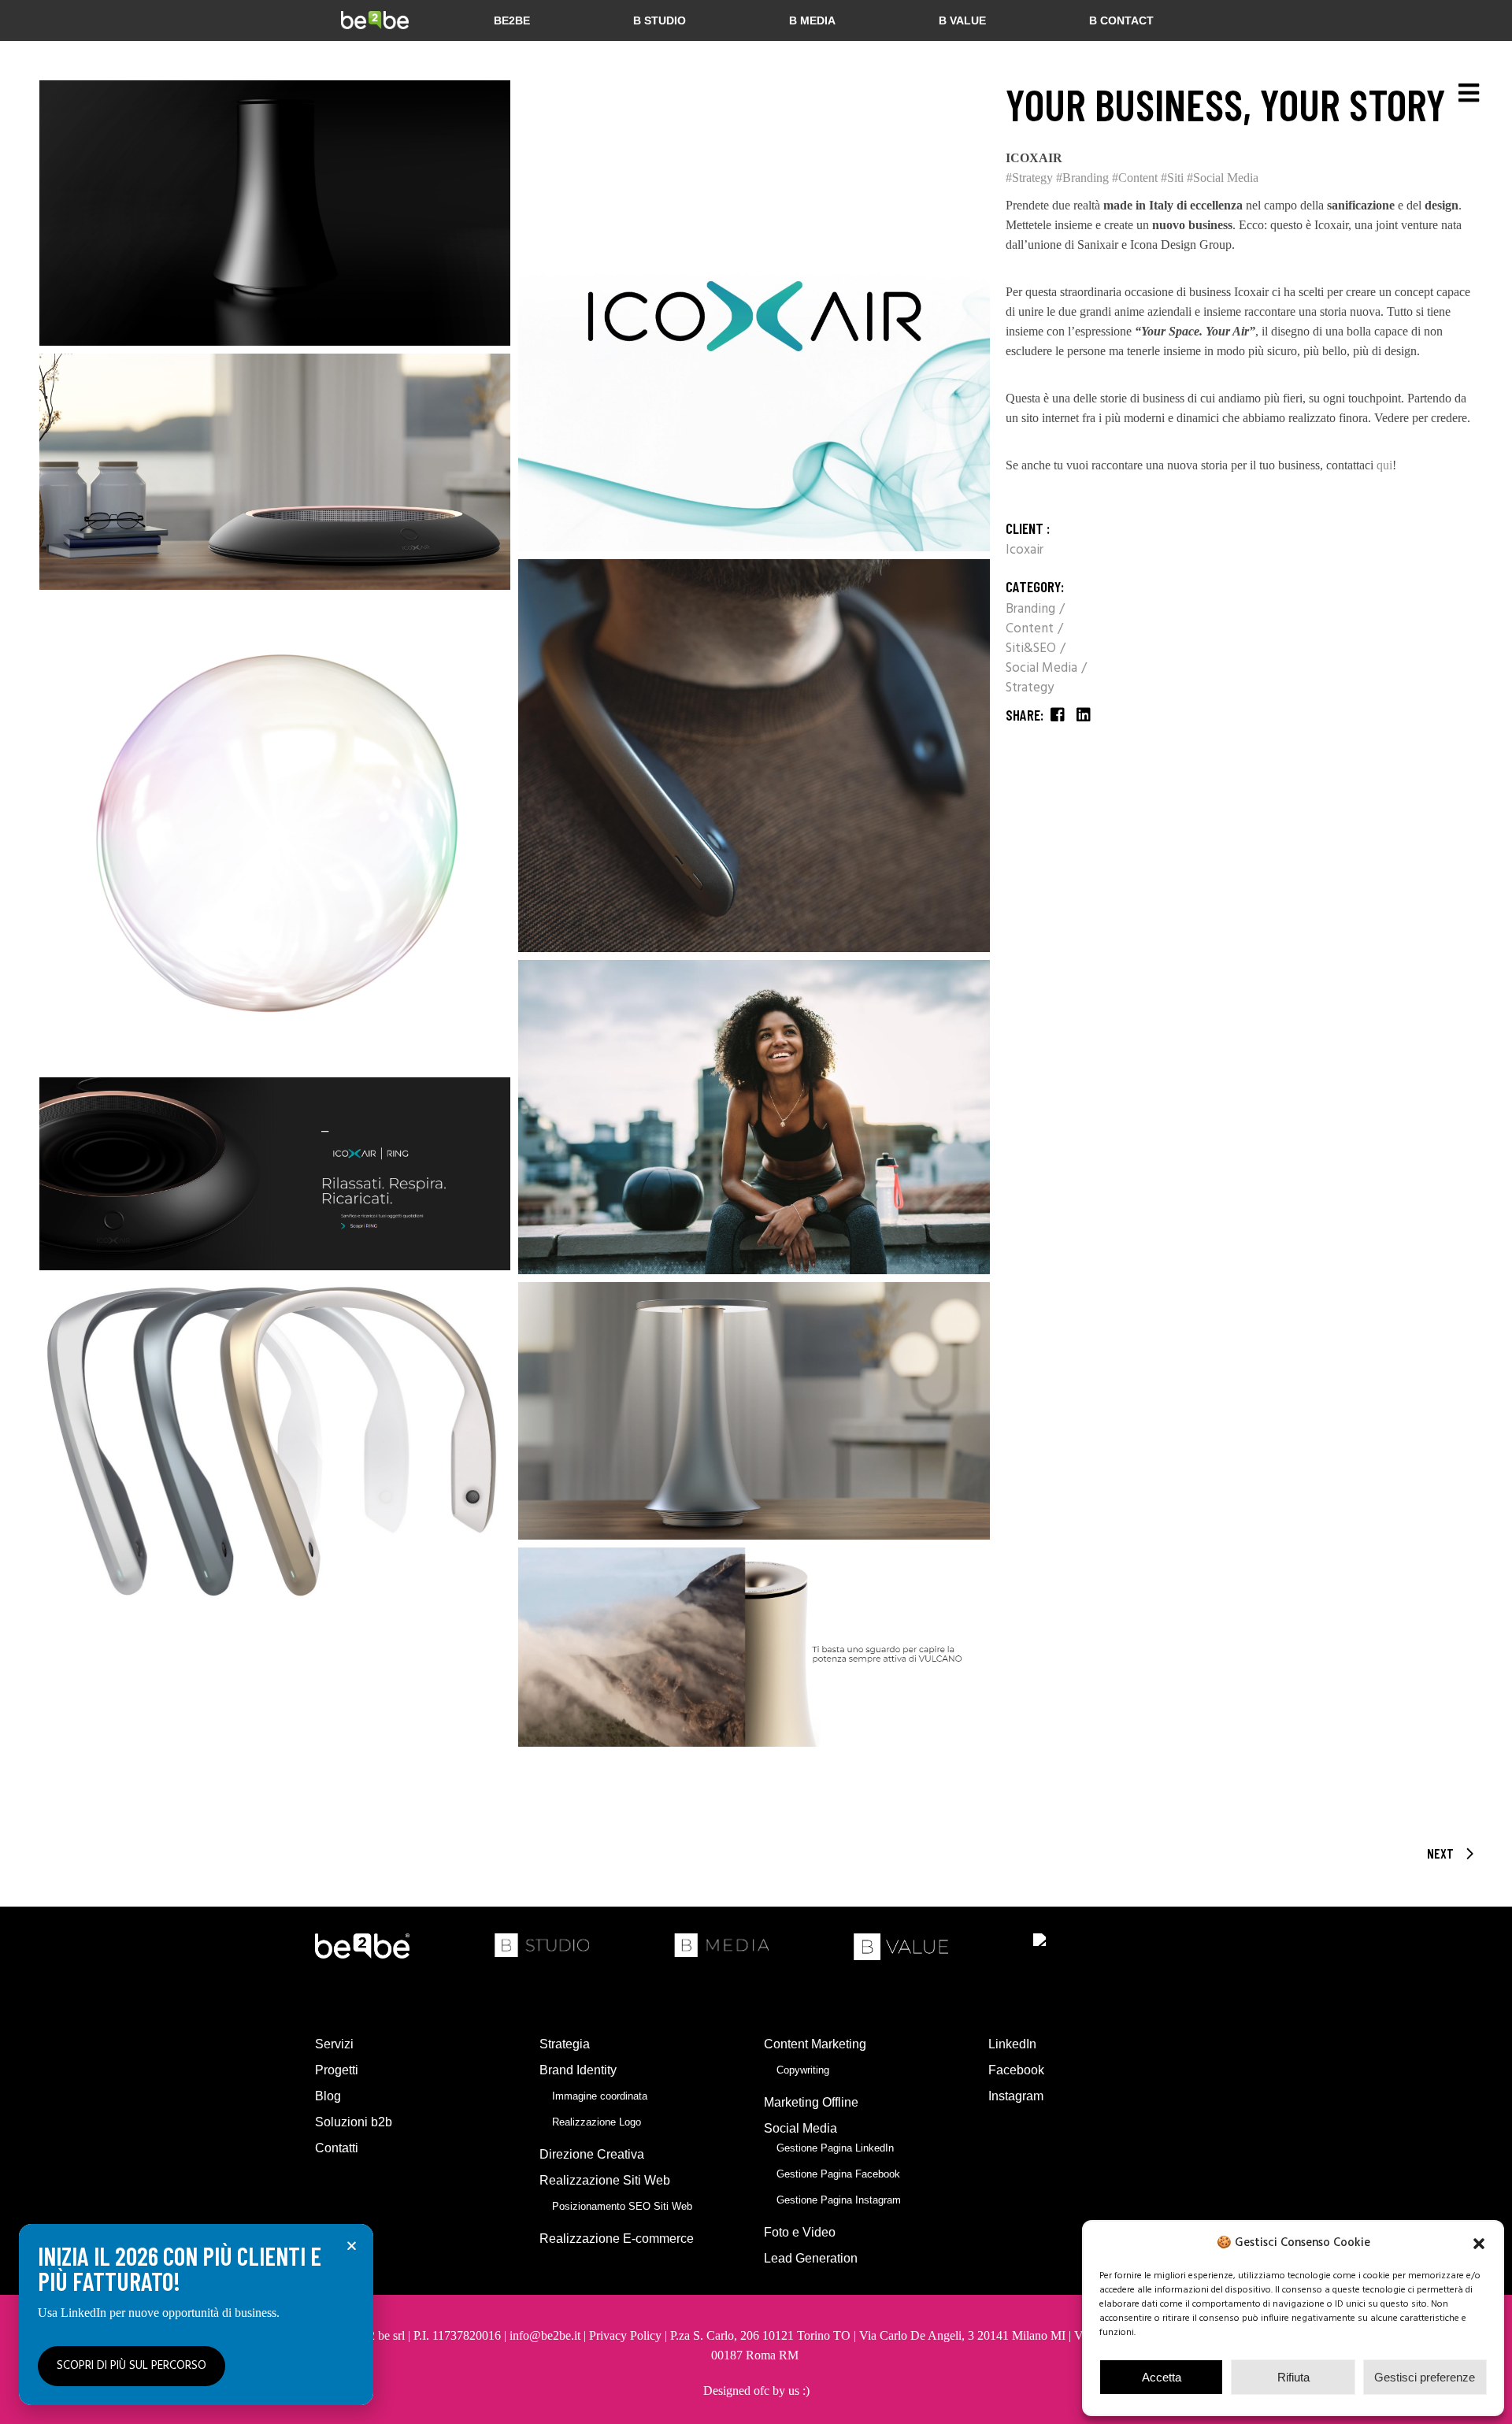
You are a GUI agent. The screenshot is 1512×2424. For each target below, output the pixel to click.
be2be (512, 20)
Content (1031, 629)
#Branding (1082, 178)
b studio (660, 20)
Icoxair (1025, 550)
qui (1384, 465)
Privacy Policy (625, 2335)
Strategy (1030, 688)
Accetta (1162, 2377)
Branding (1032, 609)
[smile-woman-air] (754, 1117)
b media (812, 20)
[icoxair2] (275, 1174)
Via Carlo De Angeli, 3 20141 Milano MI (964, 2335)
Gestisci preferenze (1425, 2377)
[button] (1479, 2244)
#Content (1135, 178)
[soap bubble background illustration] (275, 833)
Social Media (1043, 668)
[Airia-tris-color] (275, 1444)
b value (962, 20)
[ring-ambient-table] (275, 472)
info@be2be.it (545, 2335)
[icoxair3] (754, 1647)
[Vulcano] (275, 213)
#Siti (1172, 178)
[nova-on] (754, 1411)
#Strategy (1029, 178)
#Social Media (1223, 178)
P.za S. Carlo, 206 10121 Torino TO (760, 2335)
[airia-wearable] (754, 756)
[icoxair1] (754, 316)
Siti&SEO (1032, 649)
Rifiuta (1293, 2377)
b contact (1121, 20)
